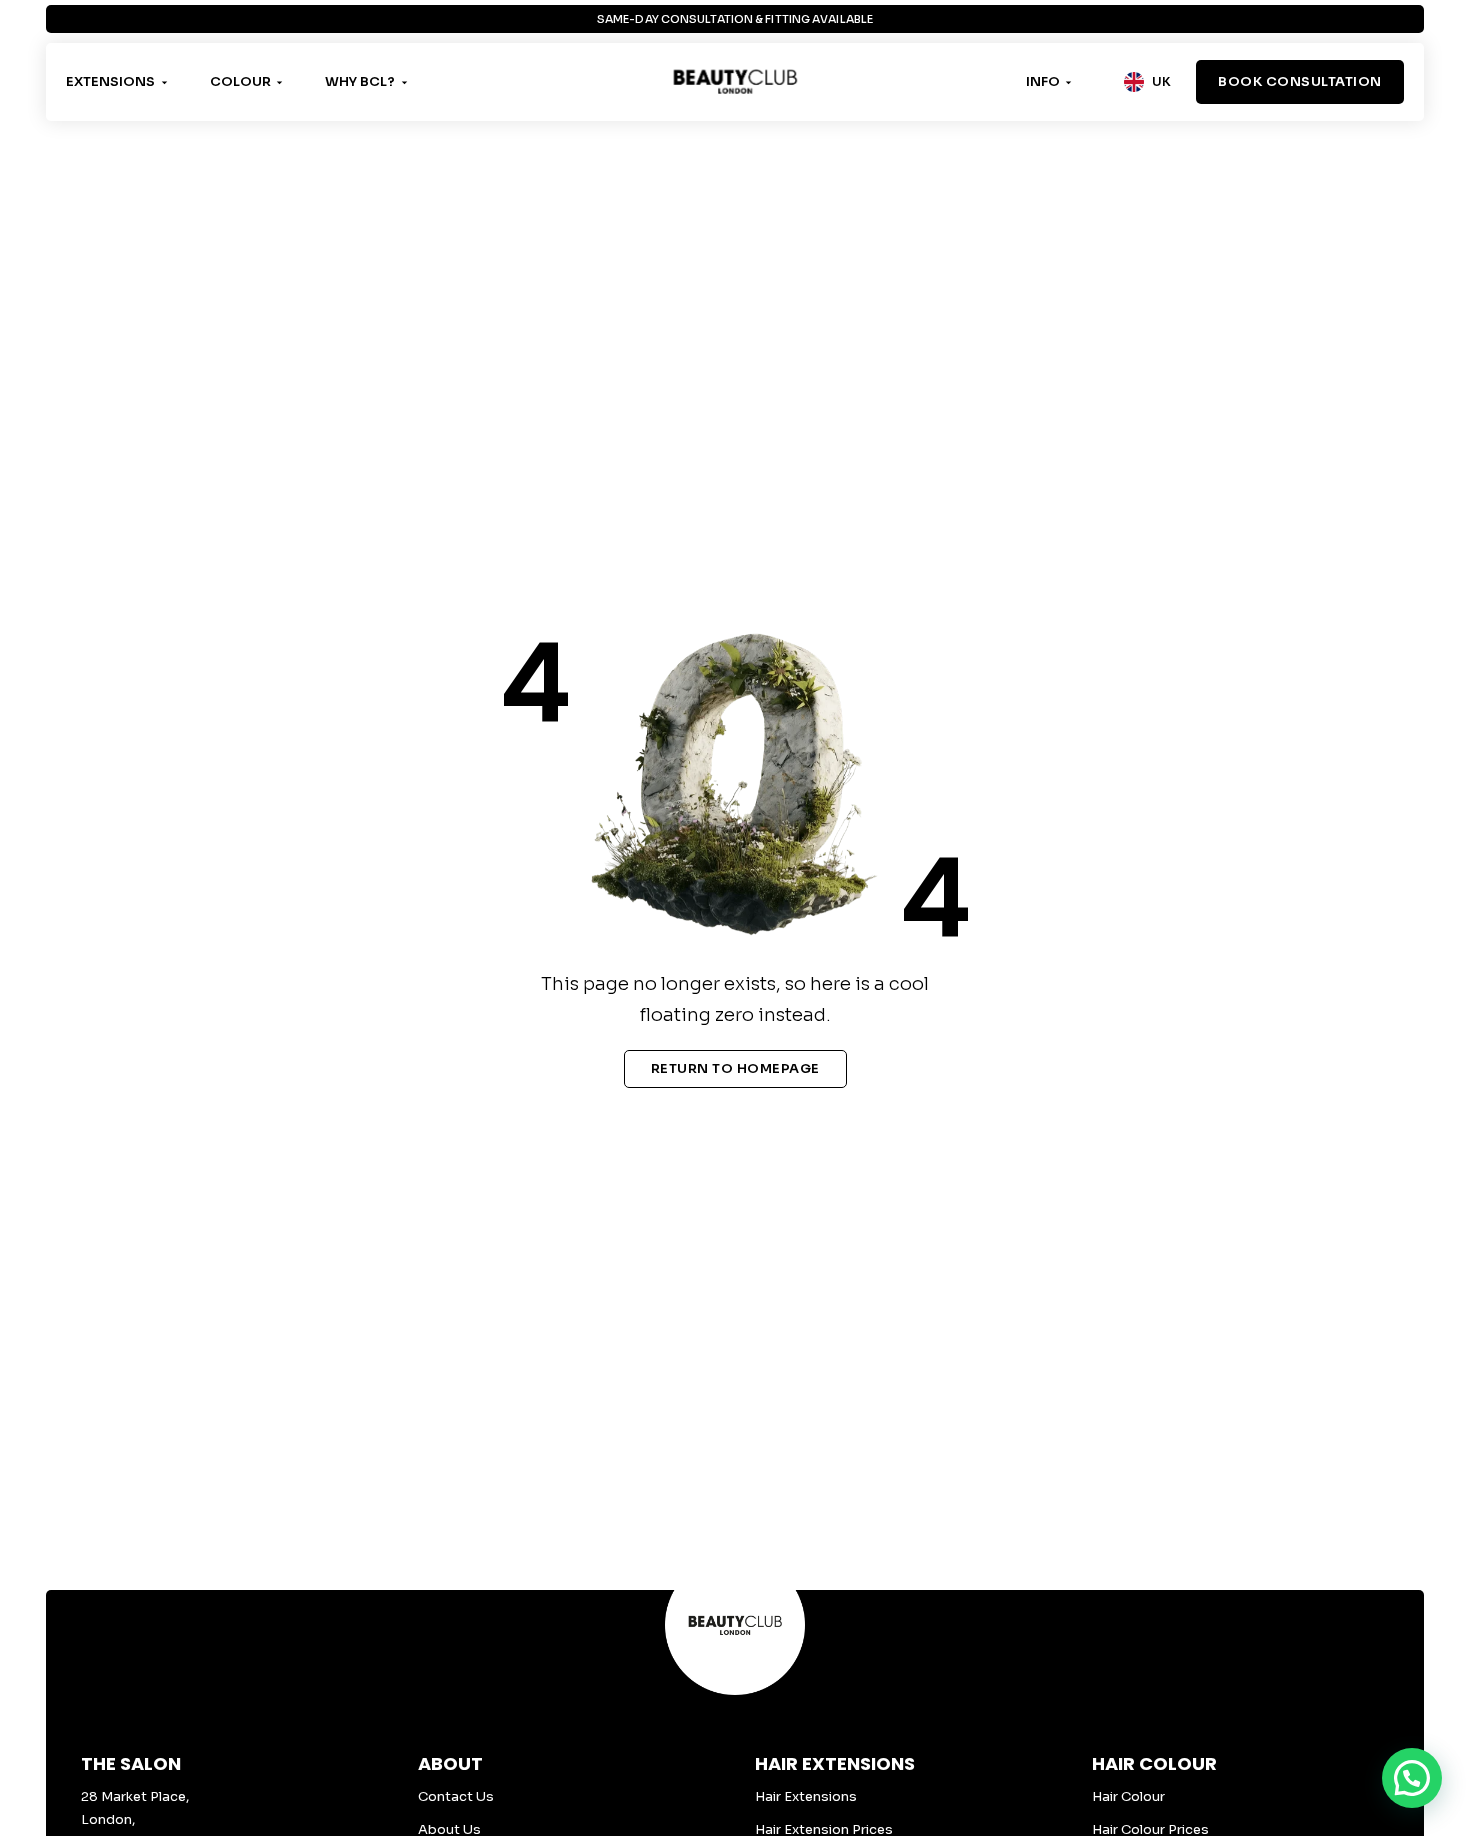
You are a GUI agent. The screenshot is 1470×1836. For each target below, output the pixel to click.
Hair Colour (1128, 1796)
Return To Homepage (735, 1068)
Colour (240, 81)
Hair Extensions (806, 1796)
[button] (1412, 1778)
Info (1043, 81)
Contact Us (456, 1796)
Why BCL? (360, 81)
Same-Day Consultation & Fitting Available (735, 19)
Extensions (110, 81)
